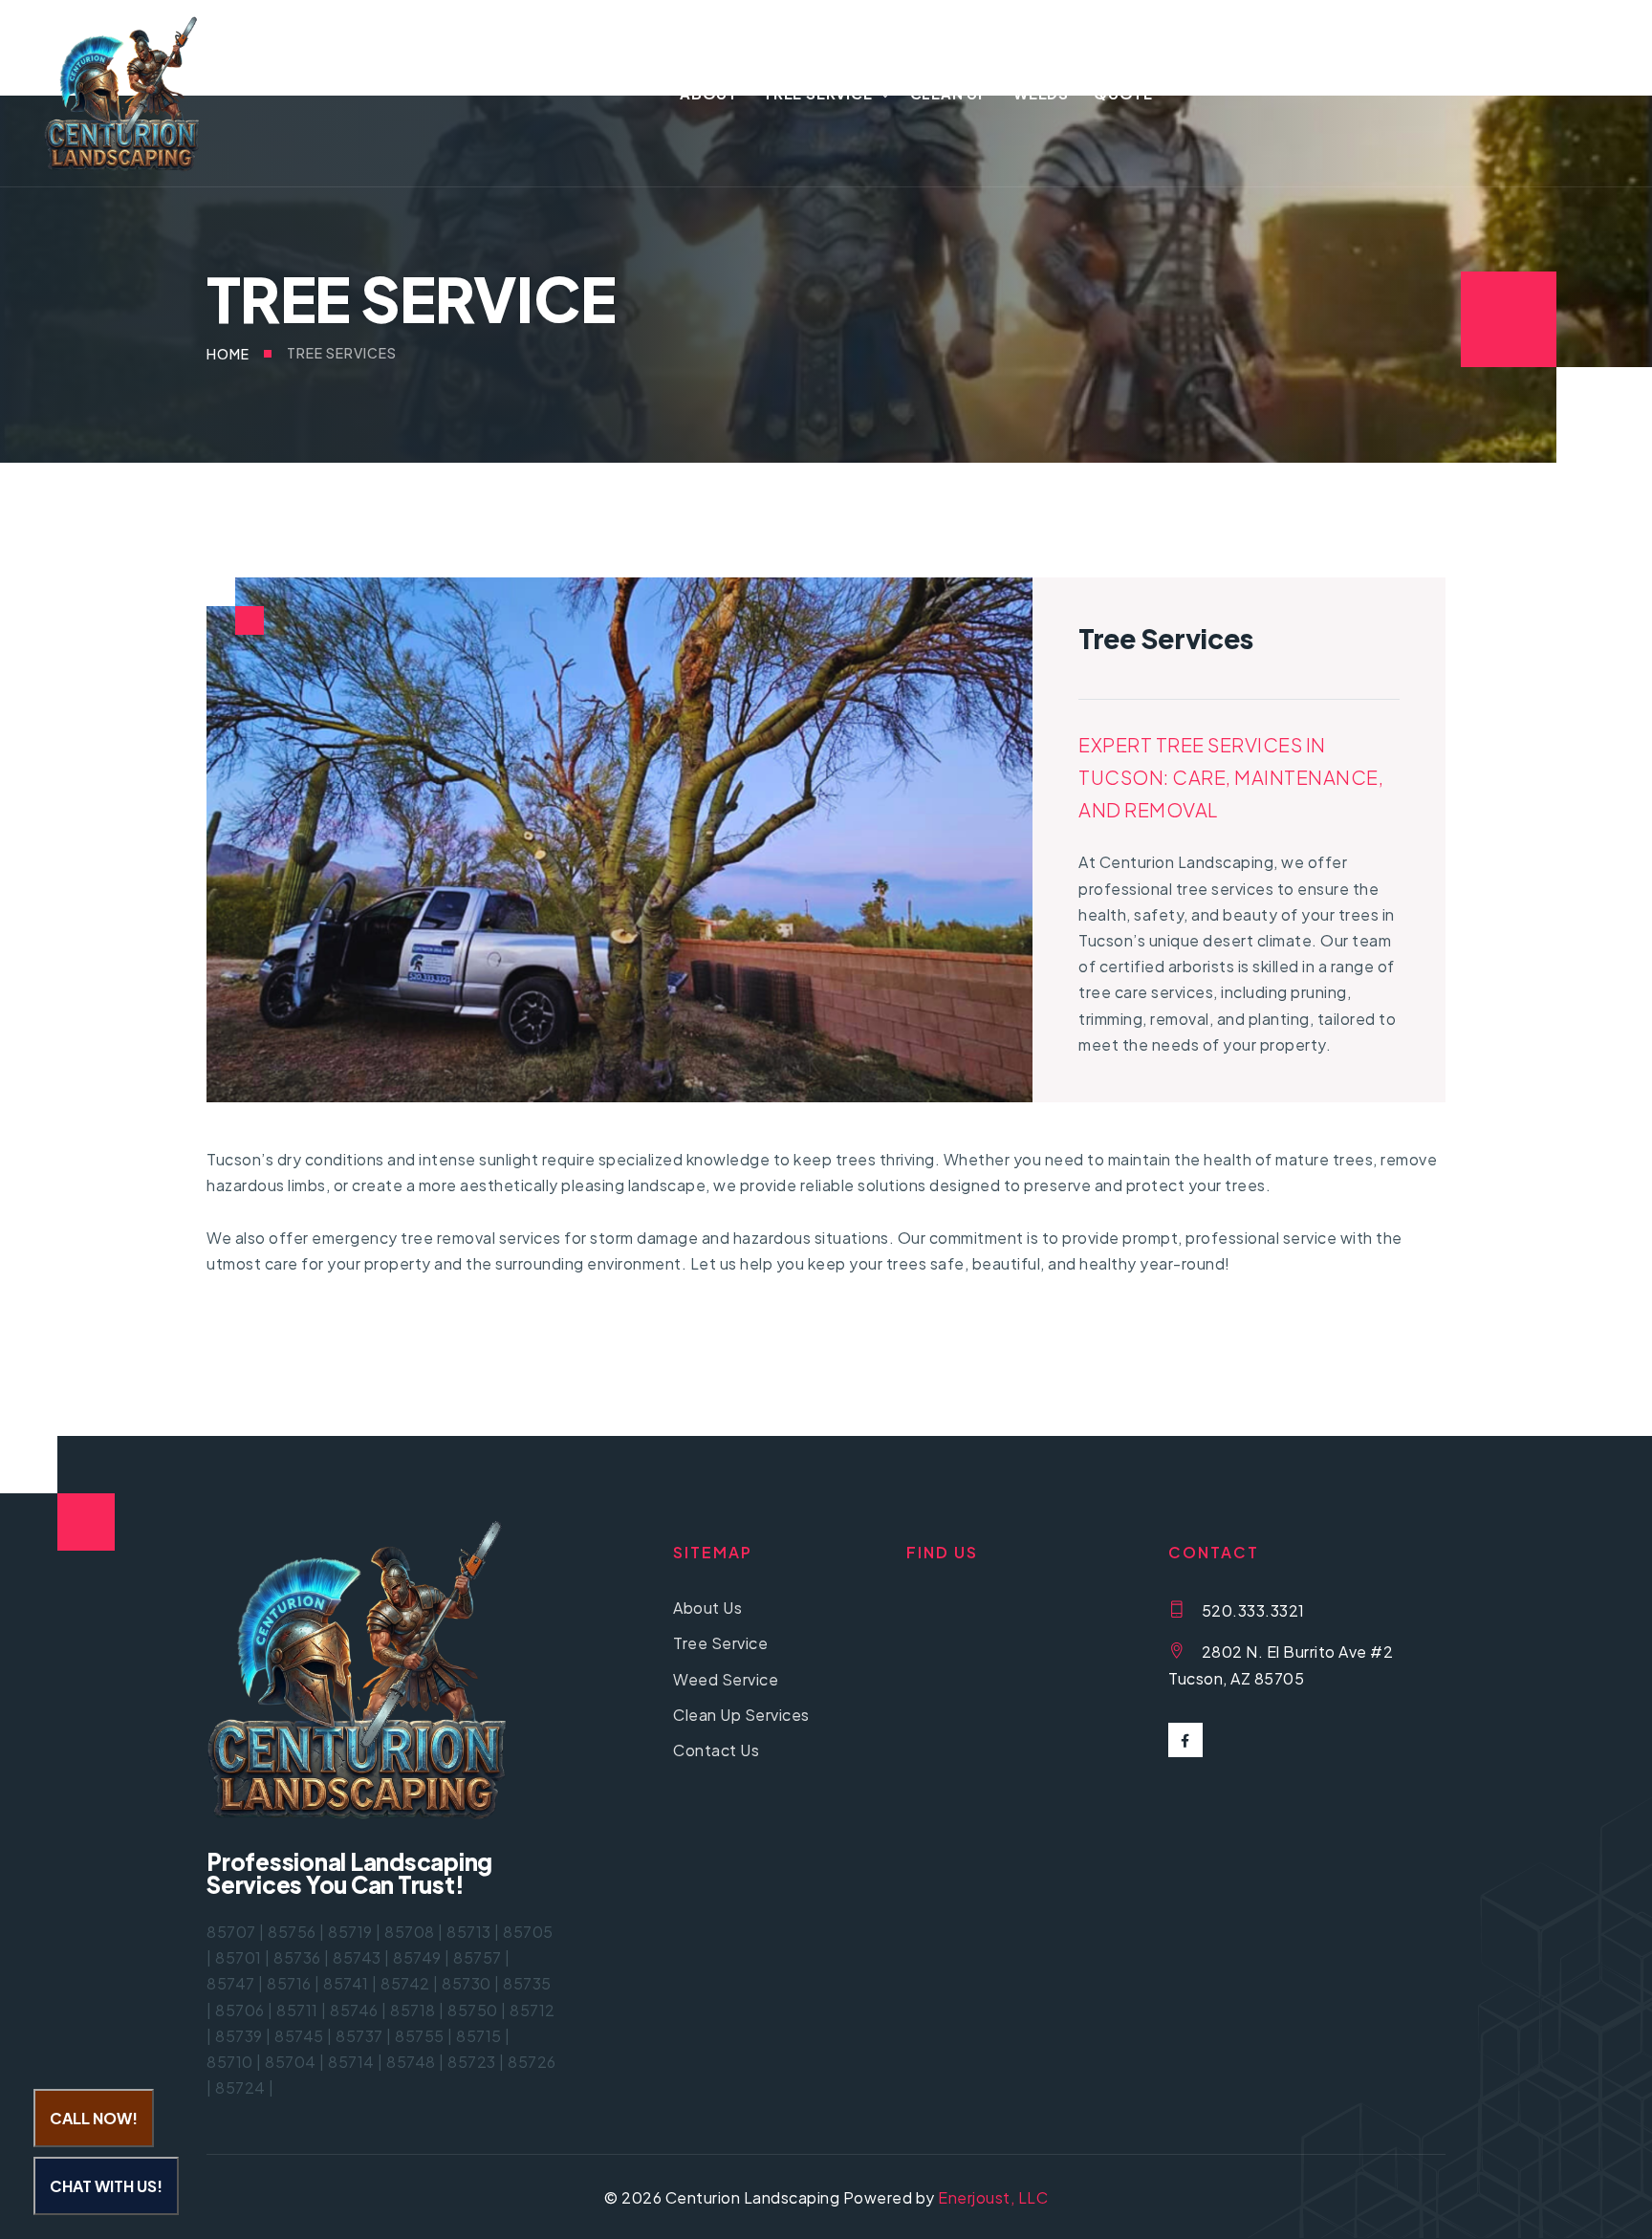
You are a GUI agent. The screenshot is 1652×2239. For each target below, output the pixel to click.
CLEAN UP (949, 93)
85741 (346, 1983)
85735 (527, 1983)
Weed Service (726, 1679)
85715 (479, 2036)
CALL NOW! (94, 2118)
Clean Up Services (741, 1715)
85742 (405, 1983)
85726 (532, 2062)
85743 (357, 1957)
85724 (240, 2087)
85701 (239, 1957)
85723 (472, 2062)
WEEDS (1041, 93)
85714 (351, 2062)
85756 (292, 1932)
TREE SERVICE (818, 93)
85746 (354, 2010)
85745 (299, 2036)
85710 (230, 2062)
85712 (533, 2010)
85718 (413, 2010)
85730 (467, 1983)
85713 (469, 1932)
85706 (240, 2010)
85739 (239, 2036)
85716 (289, 1983)
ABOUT (709, 93)
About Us (707, 1608)
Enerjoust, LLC (993, 2197)
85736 (297, 1957)
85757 (478, 1957)
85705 (528, 1932)
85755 (420, 2036)
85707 (231, 1932)
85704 (291, 2062)
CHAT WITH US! (106, 2186)
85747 (231, 1983)
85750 (473, 2010)
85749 (417, 1957)
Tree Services (342, 353)
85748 (411, 2062)
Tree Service (720, 1643)
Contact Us (716, 1750)
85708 (410, 1932)
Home (228, 354)
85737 (359, 2036)
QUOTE (1123, 93)
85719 (350, 1932)
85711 (297, 2010)
